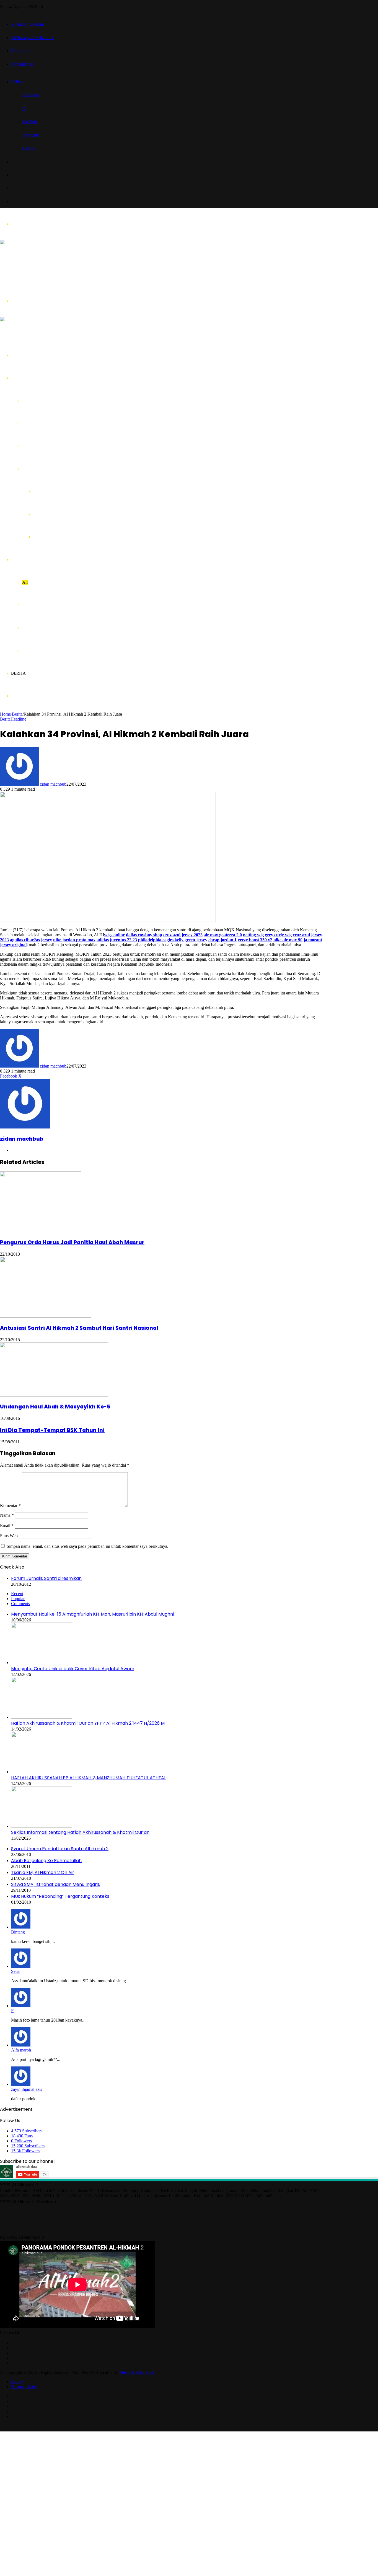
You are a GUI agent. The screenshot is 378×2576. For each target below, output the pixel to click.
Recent (17, 1594)
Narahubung (22, 64)
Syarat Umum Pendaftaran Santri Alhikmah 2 (60, 1849)
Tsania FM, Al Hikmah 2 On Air (43, 1872)
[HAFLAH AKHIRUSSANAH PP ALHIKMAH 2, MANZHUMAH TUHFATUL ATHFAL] (42, 1772)
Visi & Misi (32, 423)
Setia (15, 1971)
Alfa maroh (21, 2050)
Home (17, 355)
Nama (7, 1515)
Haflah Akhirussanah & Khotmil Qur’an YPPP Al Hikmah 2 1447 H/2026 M (88, 1723)
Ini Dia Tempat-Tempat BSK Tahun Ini (52, 1430)
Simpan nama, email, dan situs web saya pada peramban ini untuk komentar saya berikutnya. (87, 1546)
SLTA (28, 628)
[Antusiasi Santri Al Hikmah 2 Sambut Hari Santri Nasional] (46, 1316)
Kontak (20, 696)
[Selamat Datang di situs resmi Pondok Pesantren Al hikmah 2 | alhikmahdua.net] (43, 274)
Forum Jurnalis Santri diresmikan (46, 1578)
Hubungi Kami (24, 2387)
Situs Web (9, 1536)
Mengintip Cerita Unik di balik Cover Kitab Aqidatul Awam (73, 1669)
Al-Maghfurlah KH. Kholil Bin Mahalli (68, 491)
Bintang (18, 1932)
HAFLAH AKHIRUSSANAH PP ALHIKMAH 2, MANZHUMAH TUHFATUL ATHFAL (89, 1778)
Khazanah (20, 51)
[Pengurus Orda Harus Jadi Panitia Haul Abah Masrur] (41, 1231)
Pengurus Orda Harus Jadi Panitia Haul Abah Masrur (72, 1242)
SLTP (27, 650)
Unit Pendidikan (29, 560)
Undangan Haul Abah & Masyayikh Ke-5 (55, 1407)
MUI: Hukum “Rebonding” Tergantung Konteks (60, 1896)
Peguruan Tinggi (37, 605)
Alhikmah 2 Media (28, 24)
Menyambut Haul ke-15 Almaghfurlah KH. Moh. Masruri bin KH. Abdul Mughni (92, 1614)
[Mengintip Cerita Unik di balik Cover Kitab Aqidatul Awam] (42, 1663)
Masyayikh (32, 469)
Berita (18, 673)
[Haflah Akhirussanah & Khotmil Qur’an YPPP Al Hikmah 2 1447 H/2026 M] (42, 1717)
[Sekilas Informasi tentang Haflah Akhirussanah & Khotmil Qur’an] (42, 1826)
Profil (18, 378)
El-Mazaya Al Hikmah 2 (33, 38)
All (25, 582)
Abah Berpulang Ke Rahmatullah (46, 1861)
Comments (20, 1604)
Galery (17, 2382)
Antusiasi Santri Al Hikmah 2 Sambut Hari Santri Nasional (79, 1328)
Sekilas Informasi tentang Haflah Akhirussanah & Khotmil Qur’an (80, 1832)
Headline (18, 719)
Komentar (10, 1506)
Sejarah (29, 401)
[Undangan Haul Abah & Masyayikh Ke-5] (54, 1395)
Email (7, 1525)
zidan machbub (53, 784)
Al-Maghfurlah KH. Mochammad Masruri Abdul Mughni (84, 537)
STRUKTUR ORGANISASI (48, 446)
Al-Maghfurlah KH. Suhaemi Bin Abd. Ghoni (74, 514)
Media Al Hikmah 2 (137, 2372)
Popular (18, 1599)
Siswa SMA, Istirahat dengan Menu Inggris (55, 1884)
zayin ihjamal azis (27, 2089)
